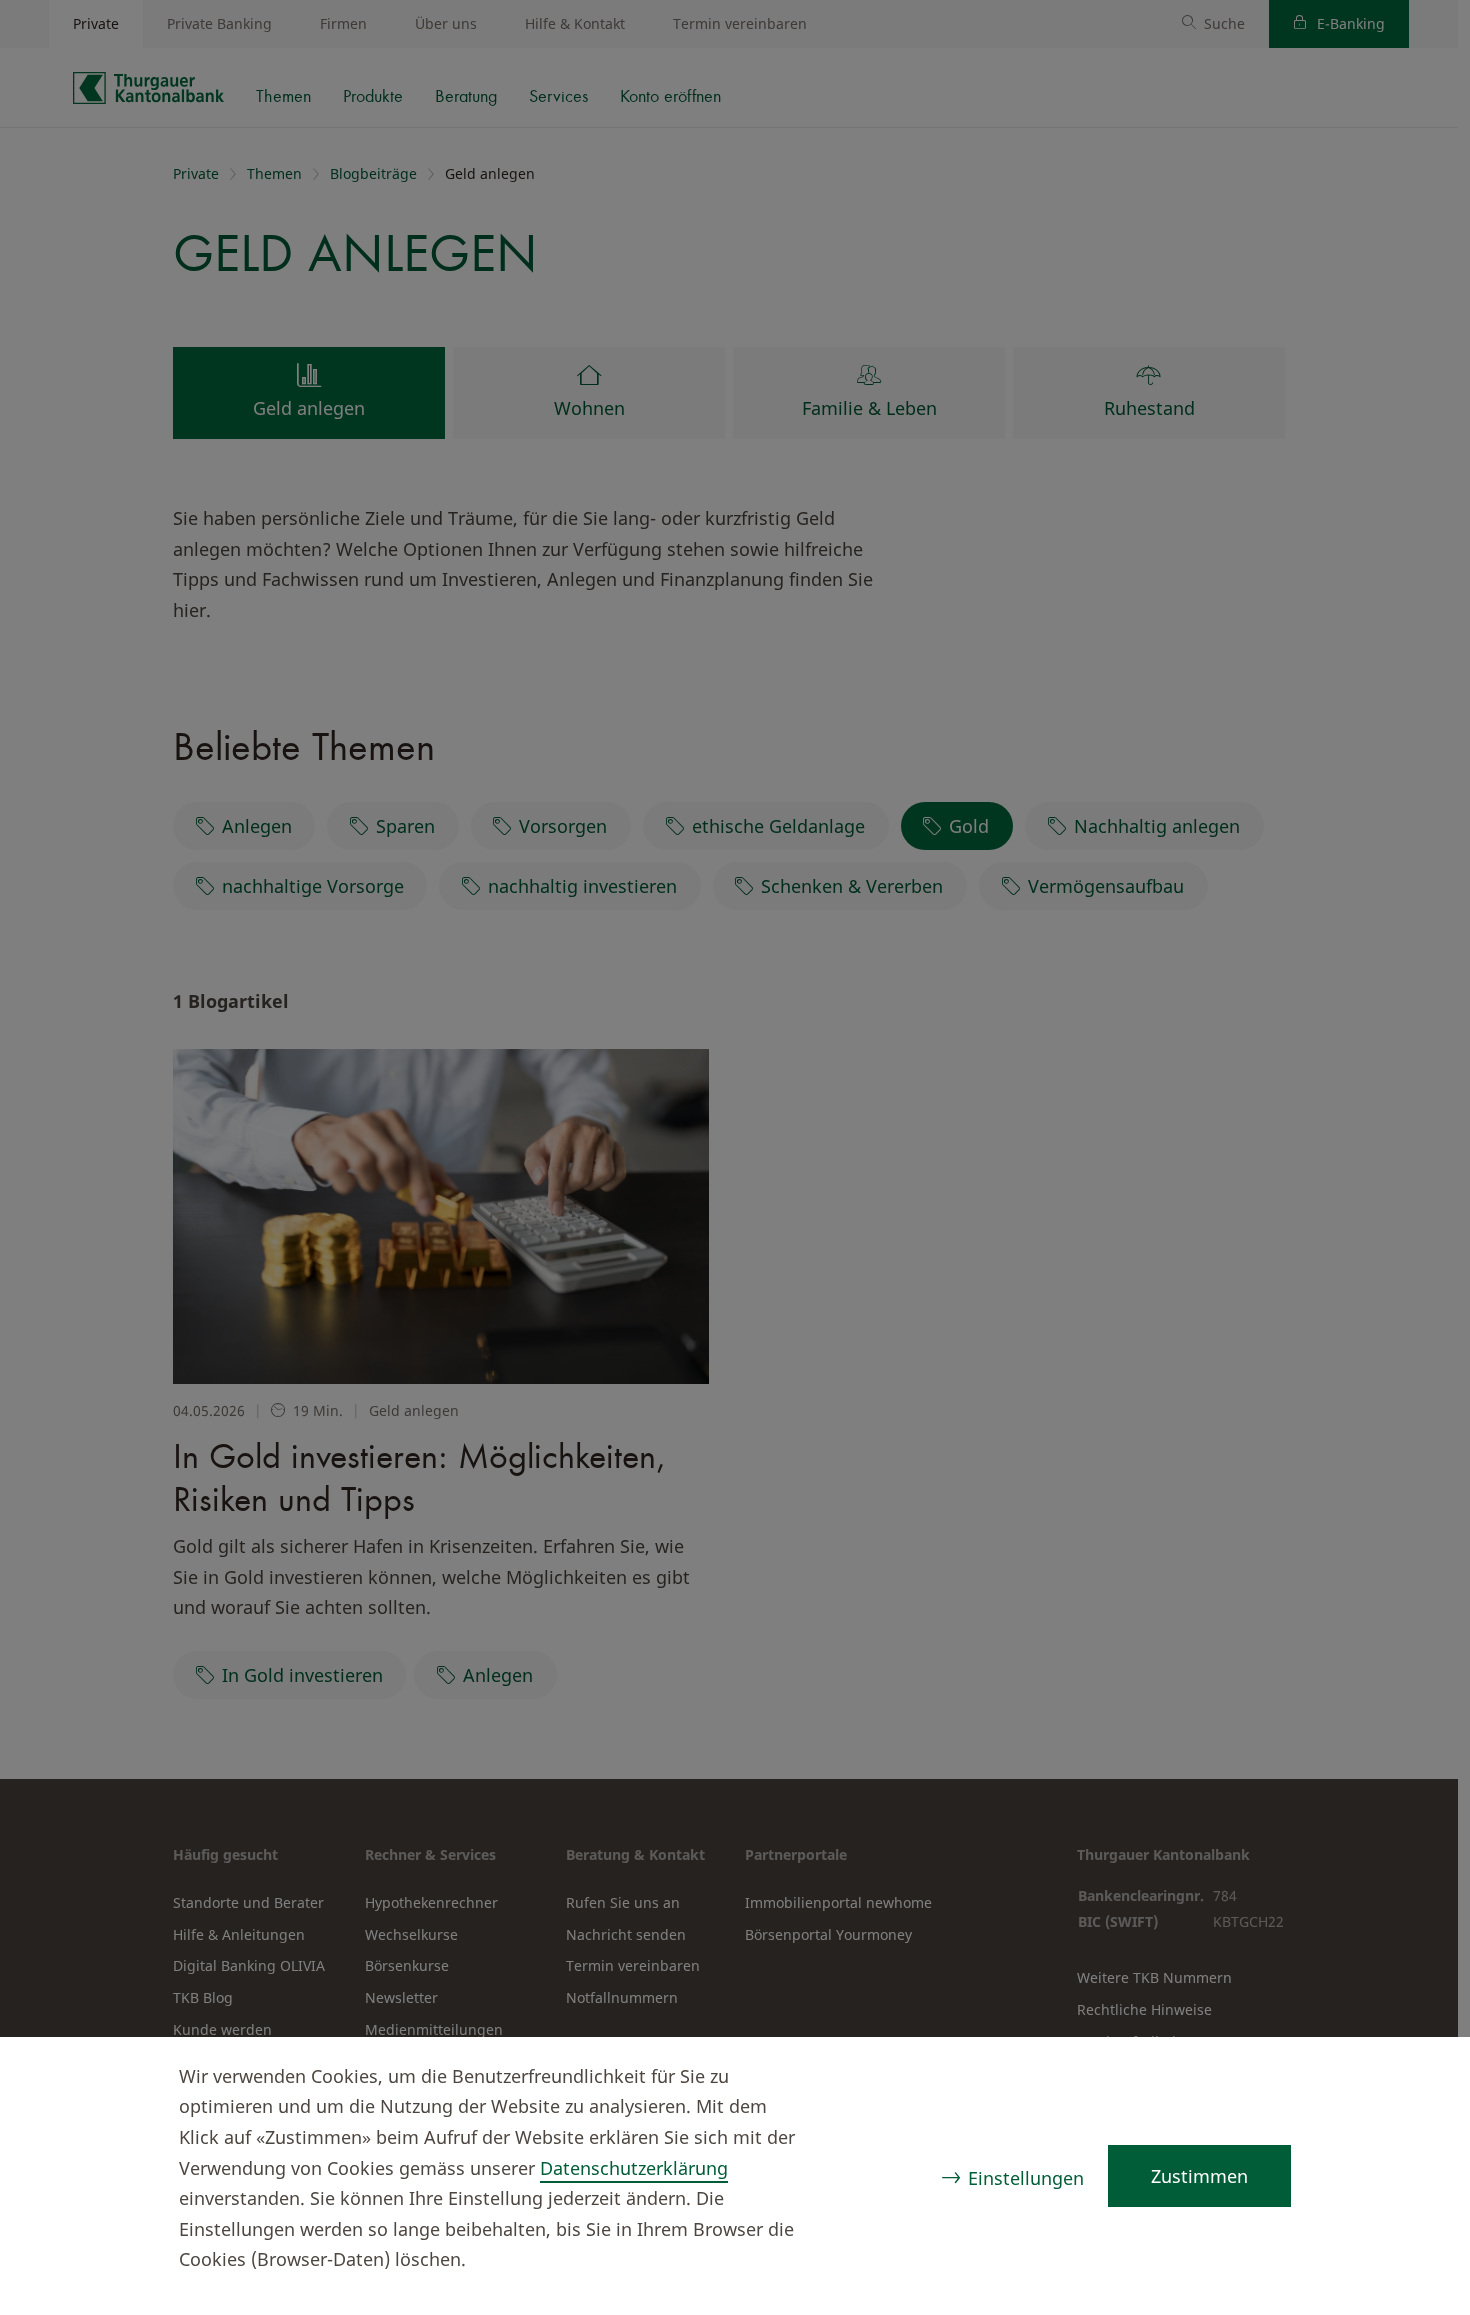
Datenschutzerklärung (634, 2168)
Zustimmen (1199, 2176)
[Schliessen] (1416, 2079)
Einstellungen (1026, 2178)
